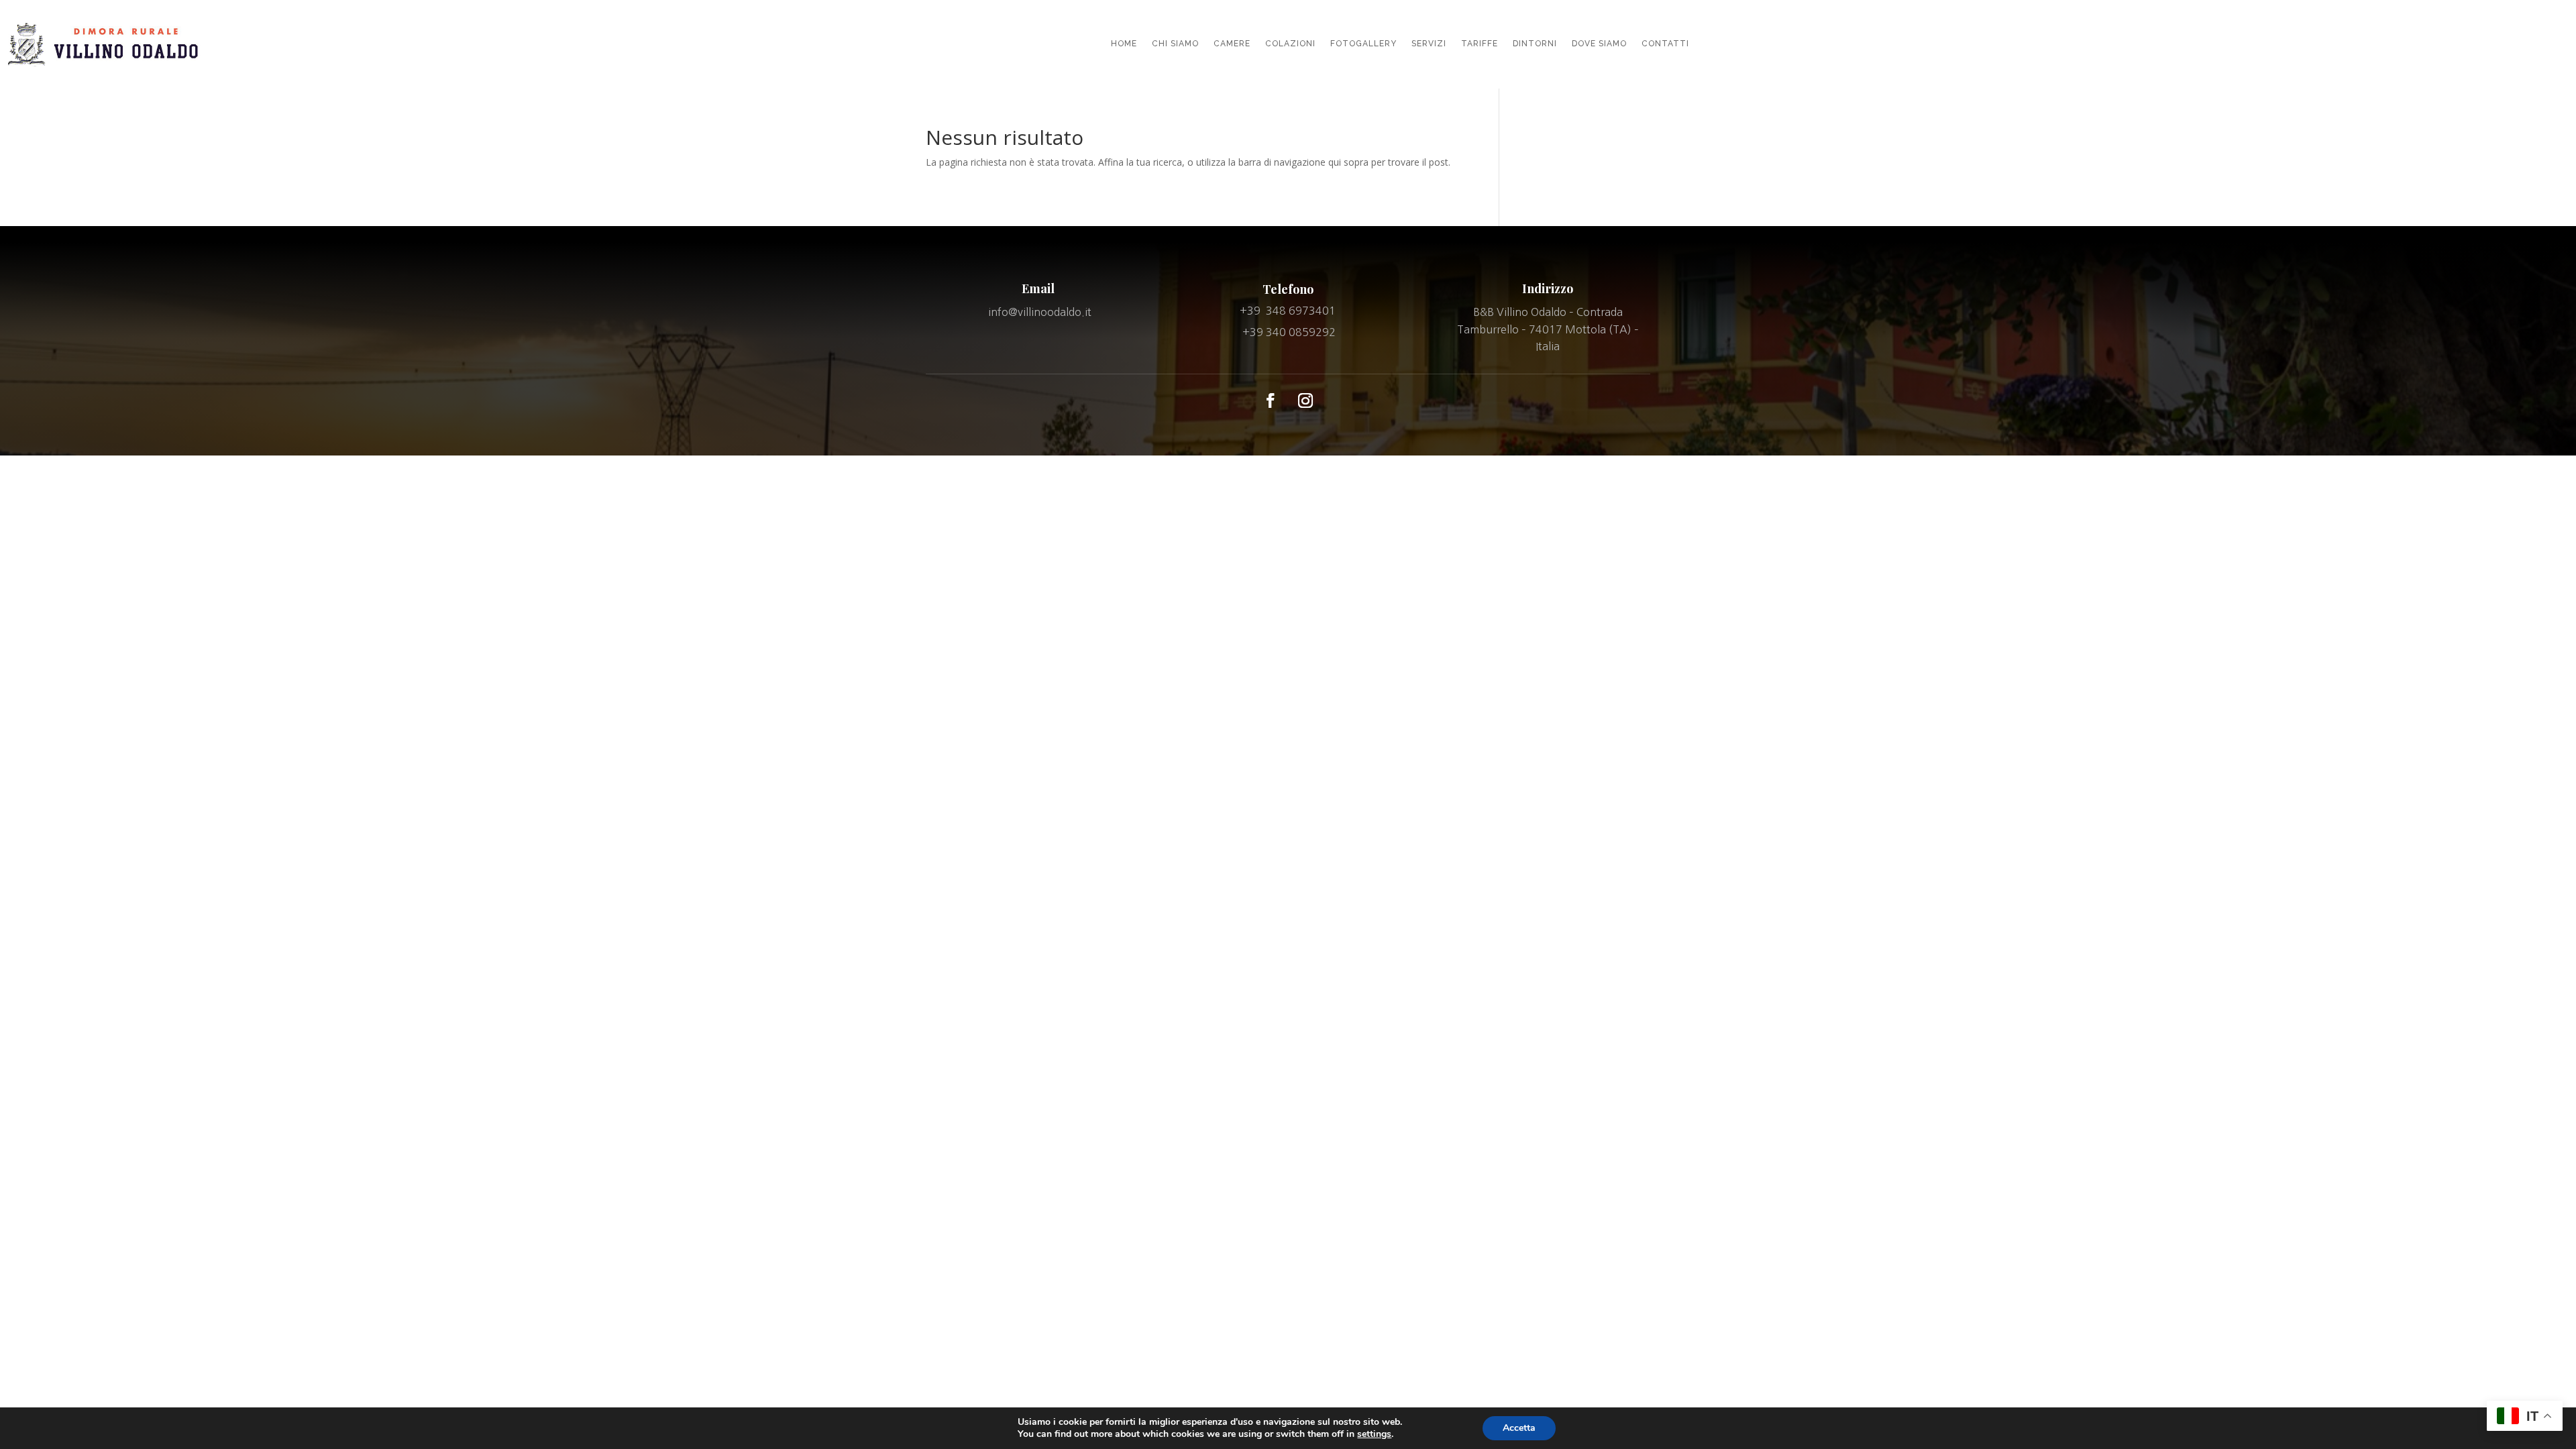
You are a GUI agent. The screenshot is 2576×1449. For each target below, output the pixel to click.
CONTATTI (1665, 44)
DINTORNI (1535, 44)
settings (1374, 1434)
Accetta (1519, 1428)
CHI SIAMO (1175, 44)
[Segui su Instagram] (1305, 400)
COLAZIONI (1290, 44)
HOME (1124, 44)
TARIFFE (1480, 44)
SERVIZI (1429, 44)
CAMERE (1232, 44)
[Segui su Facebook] (1271, 400)
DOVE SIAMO (1599, 44)
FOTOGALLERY (1363, 44)
